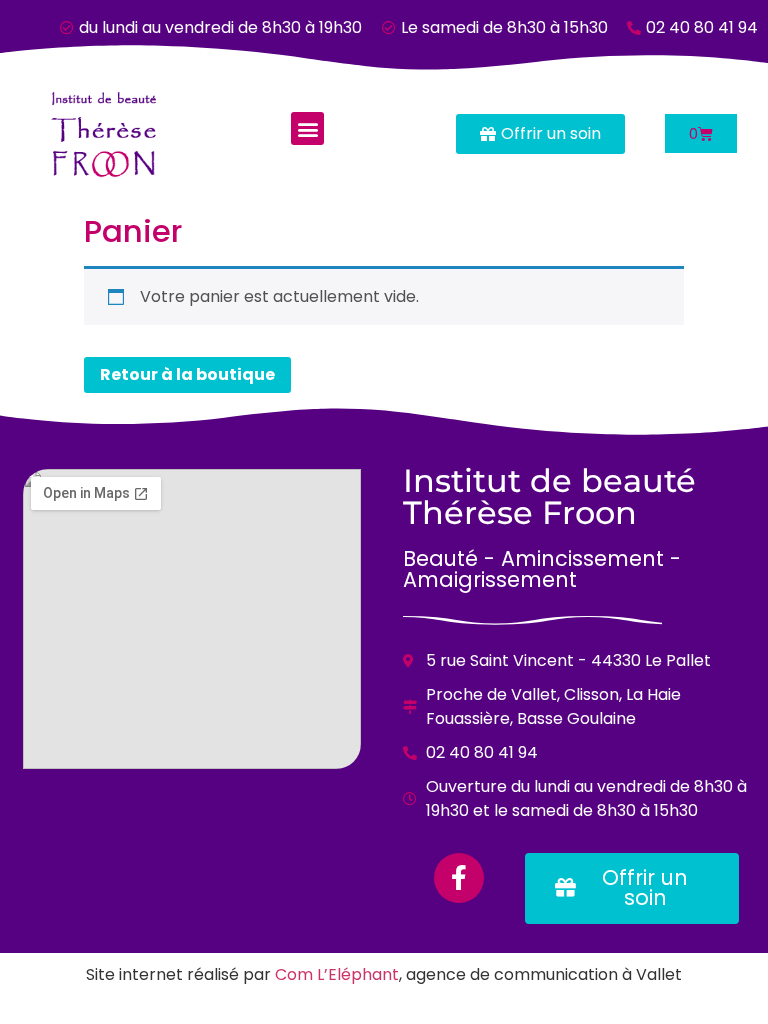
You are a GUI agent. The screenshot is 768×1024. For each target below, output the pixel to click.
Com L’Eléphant (337, 974)
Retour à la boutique (187, 374)
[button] (307, 128)
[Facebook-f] (459, 878)
